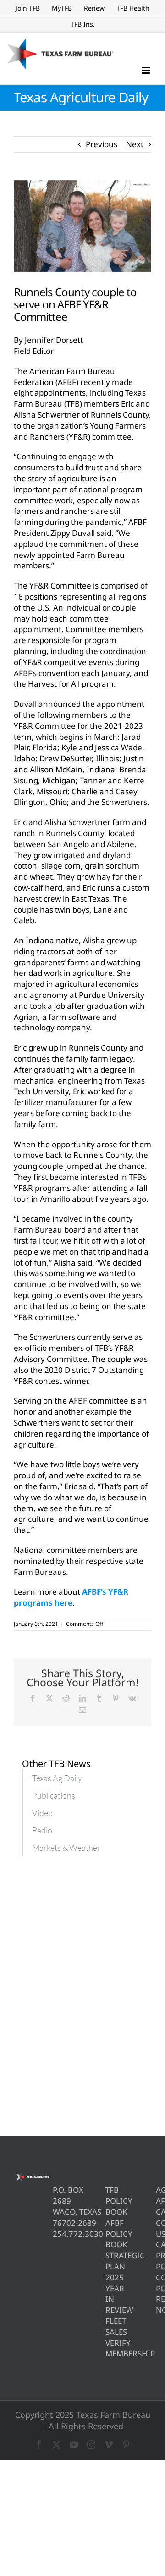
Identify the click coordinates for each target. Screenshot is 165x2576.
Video (42, 1813)
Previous (102, 144)
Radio (42, 1830)
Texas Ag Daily (57, 1778)
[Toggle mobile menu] (146, 70)
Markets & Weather (66, 1848)
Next (135, 144)
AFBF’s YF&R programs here (71, 1597)
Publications (54, 1795)
